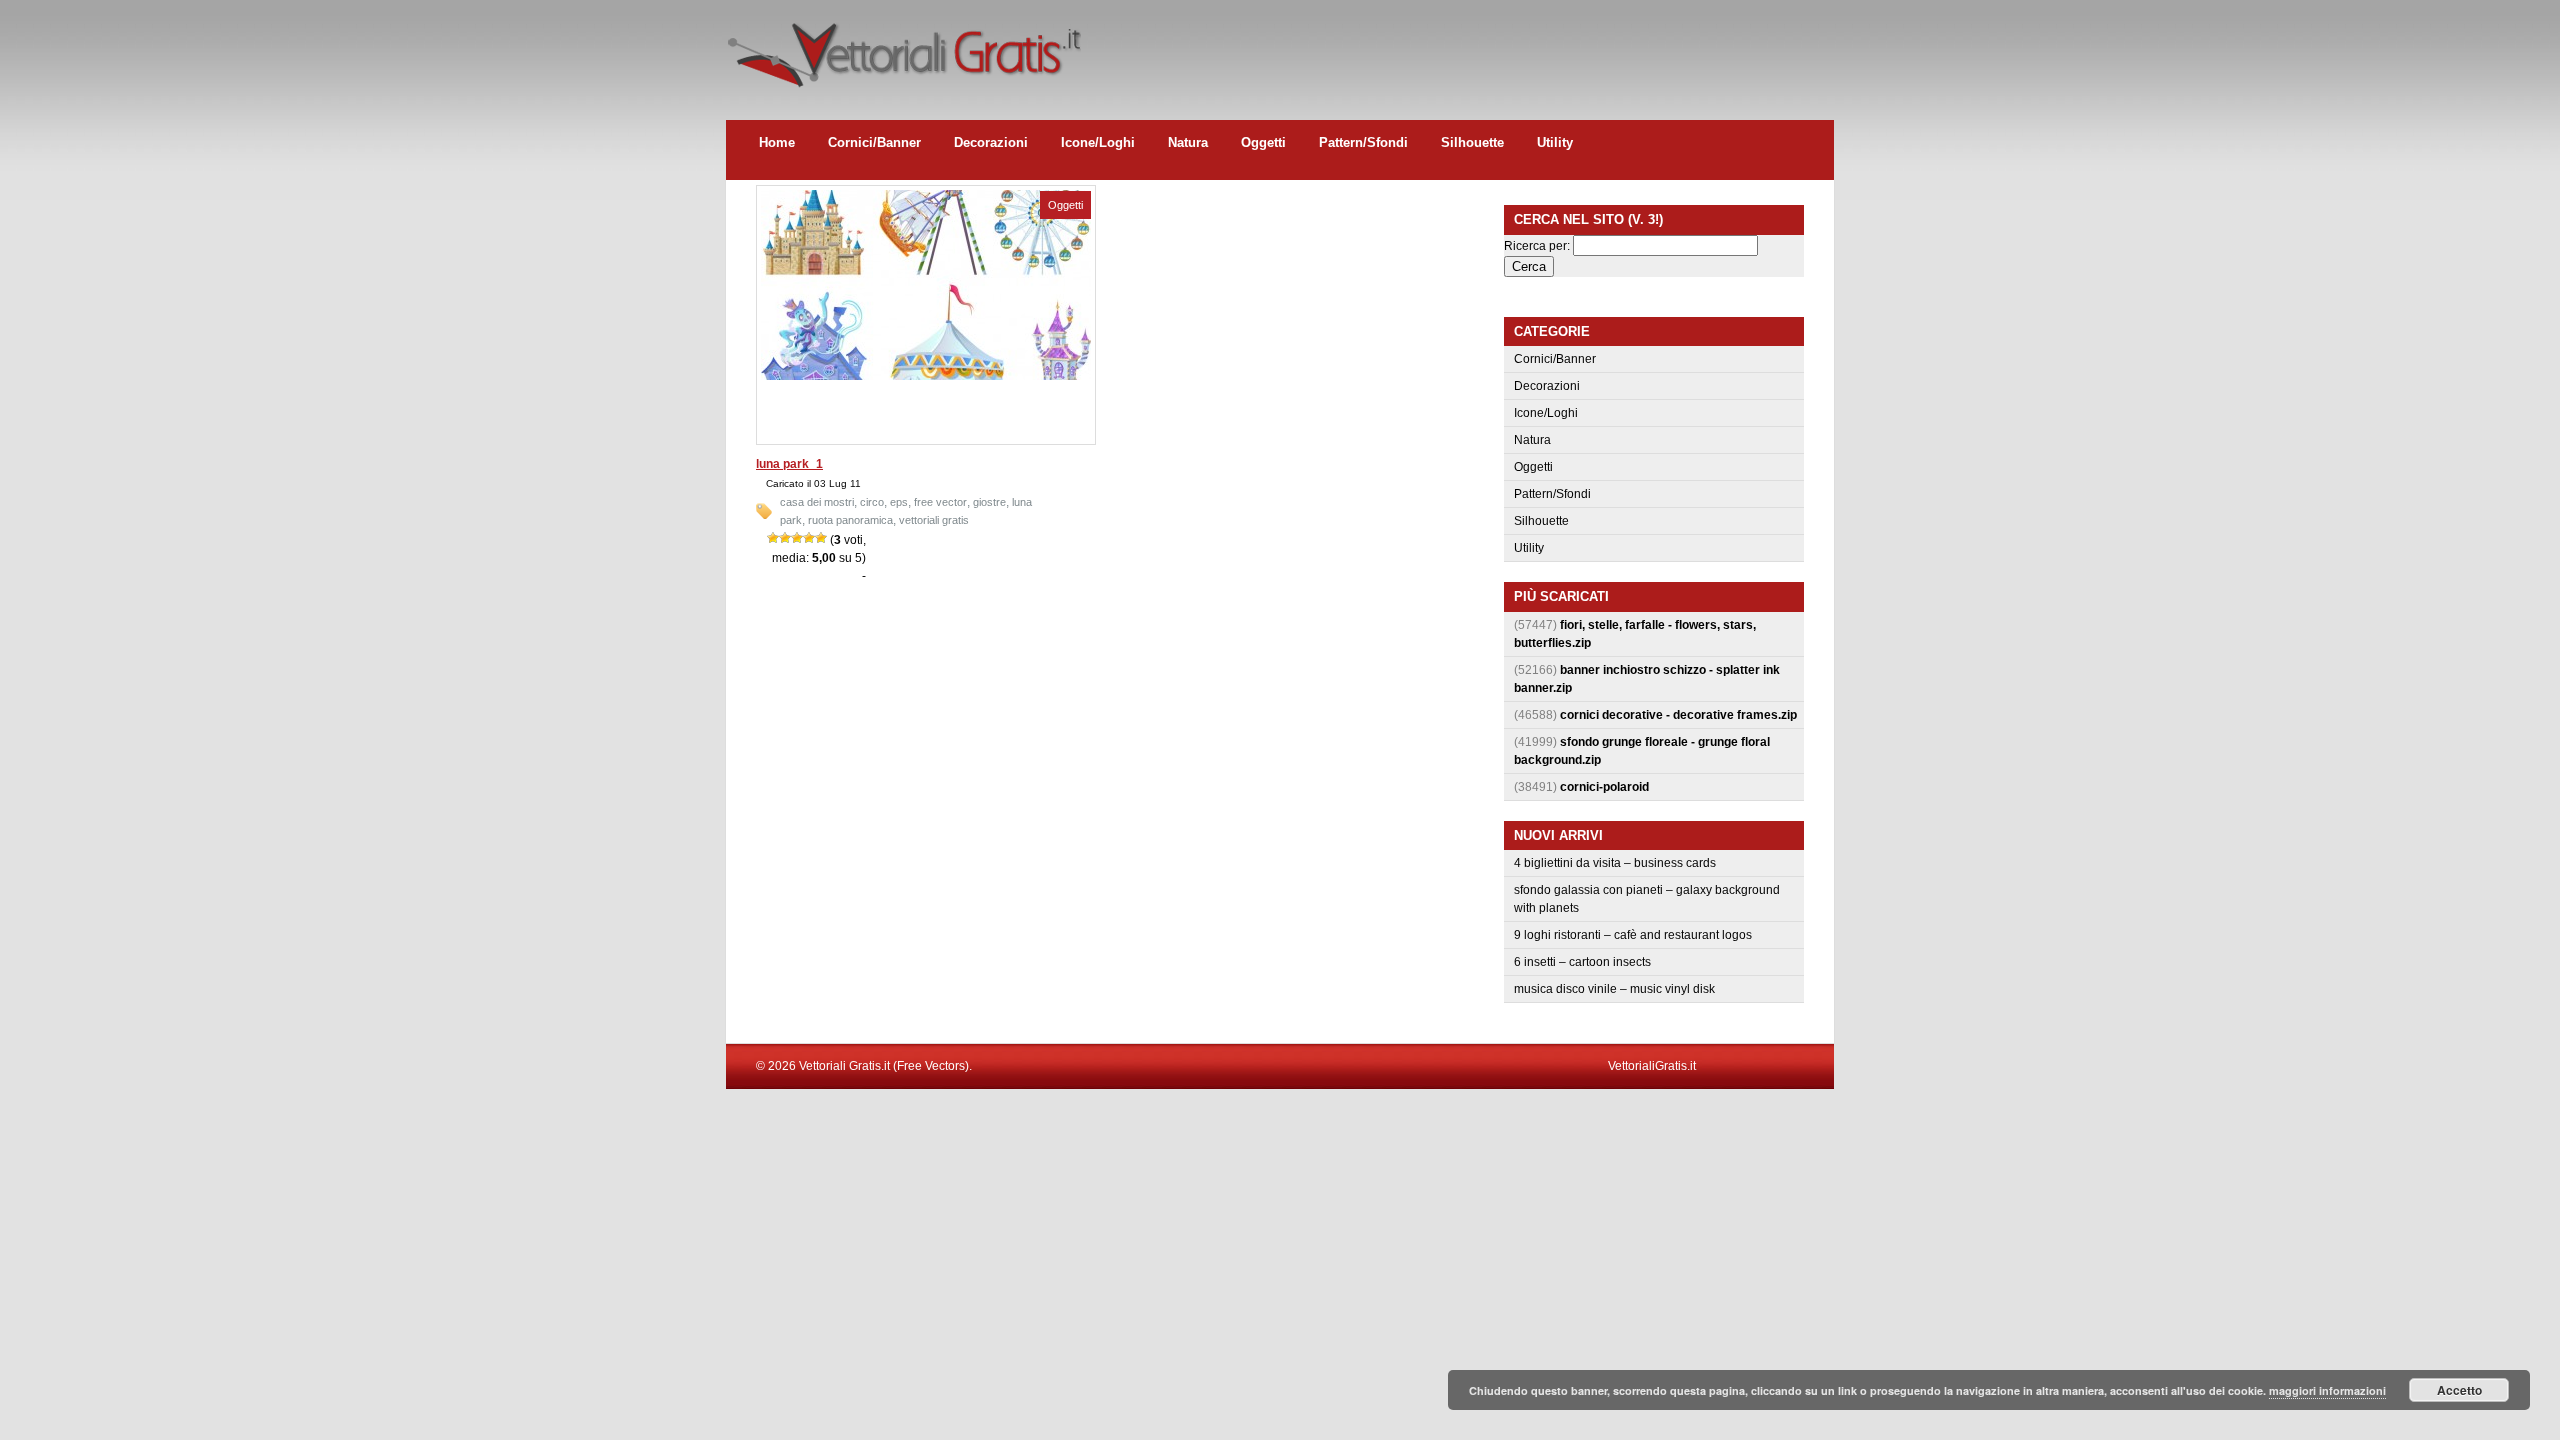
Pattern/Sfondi (1363, 142)
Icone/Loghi (1098, 142)
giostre (989, 502)
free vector (940, 502)
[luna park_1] (926, 376)
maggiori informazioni (2327, 1390)
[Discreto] (797, 538)
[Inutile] (773, 538)
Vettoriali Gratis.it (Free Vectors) (903, 50)
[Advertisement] (1470, 45)
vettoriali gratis (934, 520)
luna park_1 (789, 464)
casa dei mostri (817, 502)
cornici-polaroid (1604, 787)
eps (899, 502)
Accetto (2459, 1390)
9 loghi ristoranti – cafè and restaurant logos (1633, 935)
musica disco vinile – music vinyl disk (1614, 989)
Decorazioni (991, 142)
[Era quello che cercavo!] (821, 538)
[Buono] (809, 538)
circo (872, 502)
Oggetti (1263, 142)
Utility (1555, 142)
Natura (1188, 142)
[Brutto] (785, 538)
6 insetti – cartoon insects (1582, 962)
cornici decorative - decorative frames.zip (1678, 715)
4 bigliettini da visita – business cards (1615, 863)
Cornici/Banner (874, 142)
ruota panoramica (850, 520)
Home (777, 142)
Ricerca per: (1537, 246)
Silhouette (1472, 142)
